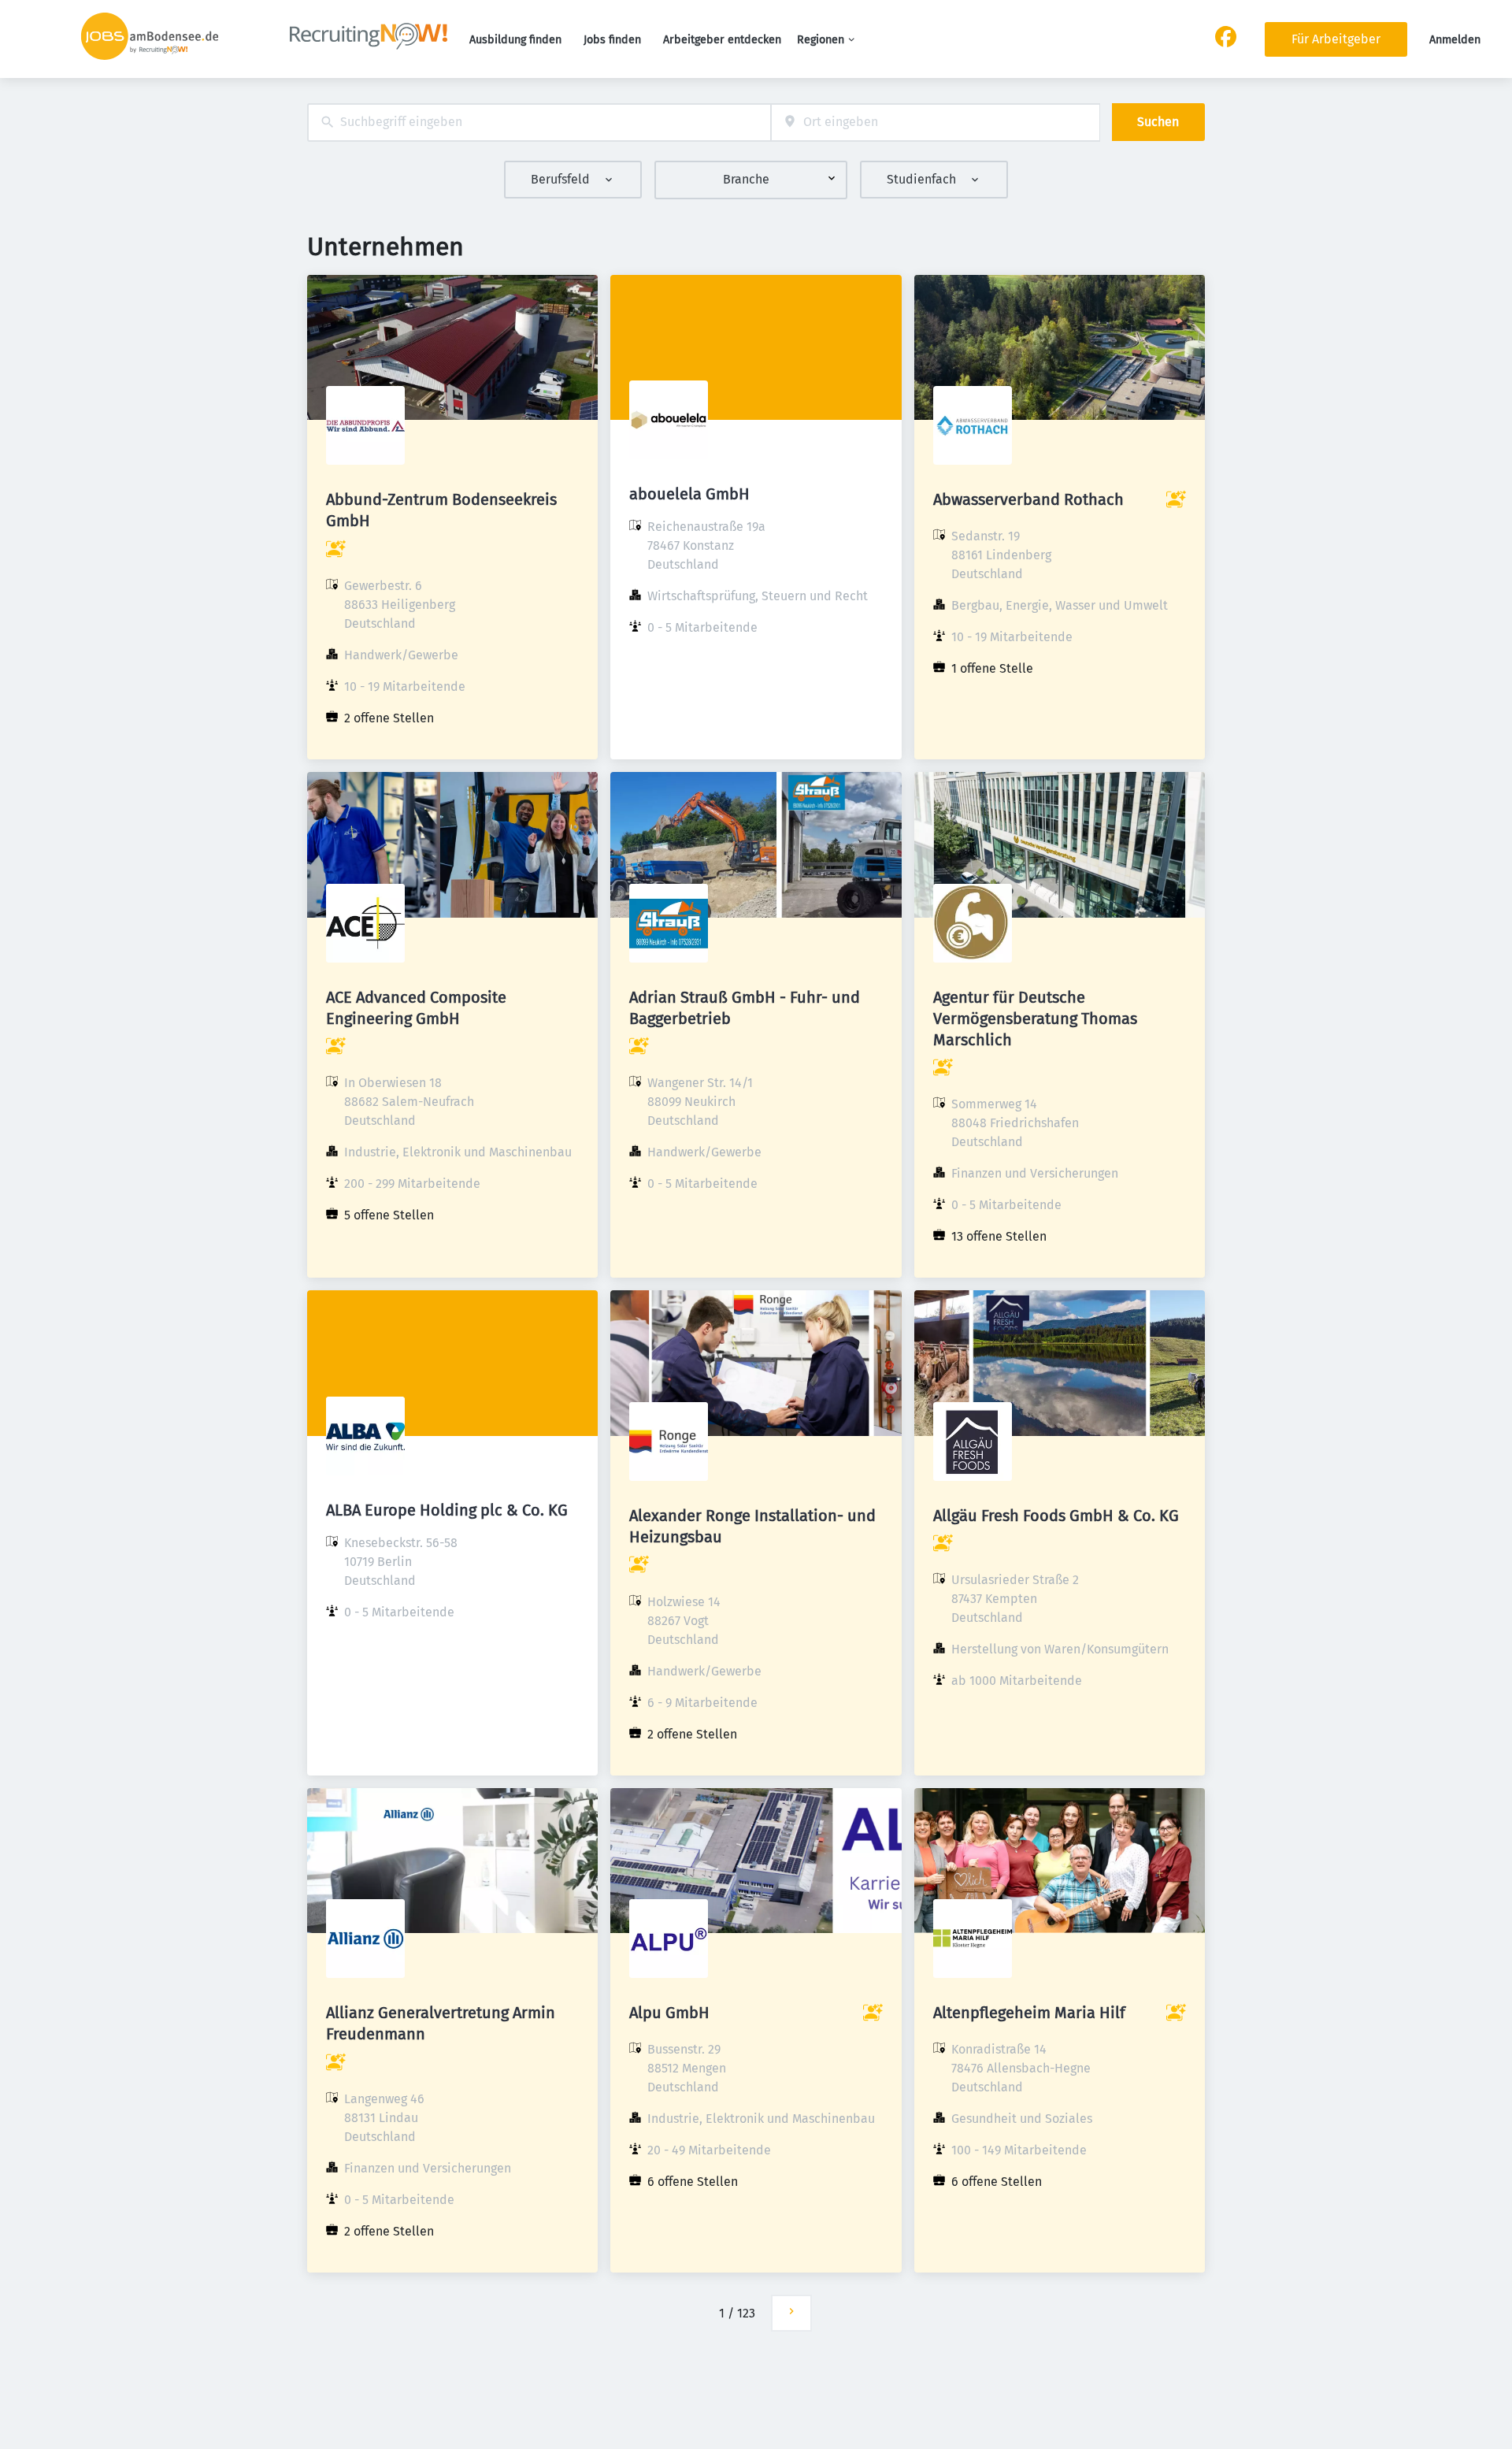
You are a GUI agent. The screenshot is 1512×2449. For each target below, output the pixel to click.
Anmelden (1455, 40)
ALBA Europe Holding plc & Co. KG (447, 1510)
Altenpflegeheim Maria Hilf (1029, 2013)
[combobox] (539, 122)
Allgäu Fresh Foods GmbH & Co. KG (1056, 1516)
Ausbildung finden (515, 40)
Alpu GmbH (669, 2013)
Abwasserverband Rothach (1028, 499)
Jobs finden (612, 40)
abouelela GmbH (689, 494)
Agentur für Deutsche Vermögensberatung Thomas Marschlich (1035, 1019)
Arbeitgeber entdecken (722, 40)
